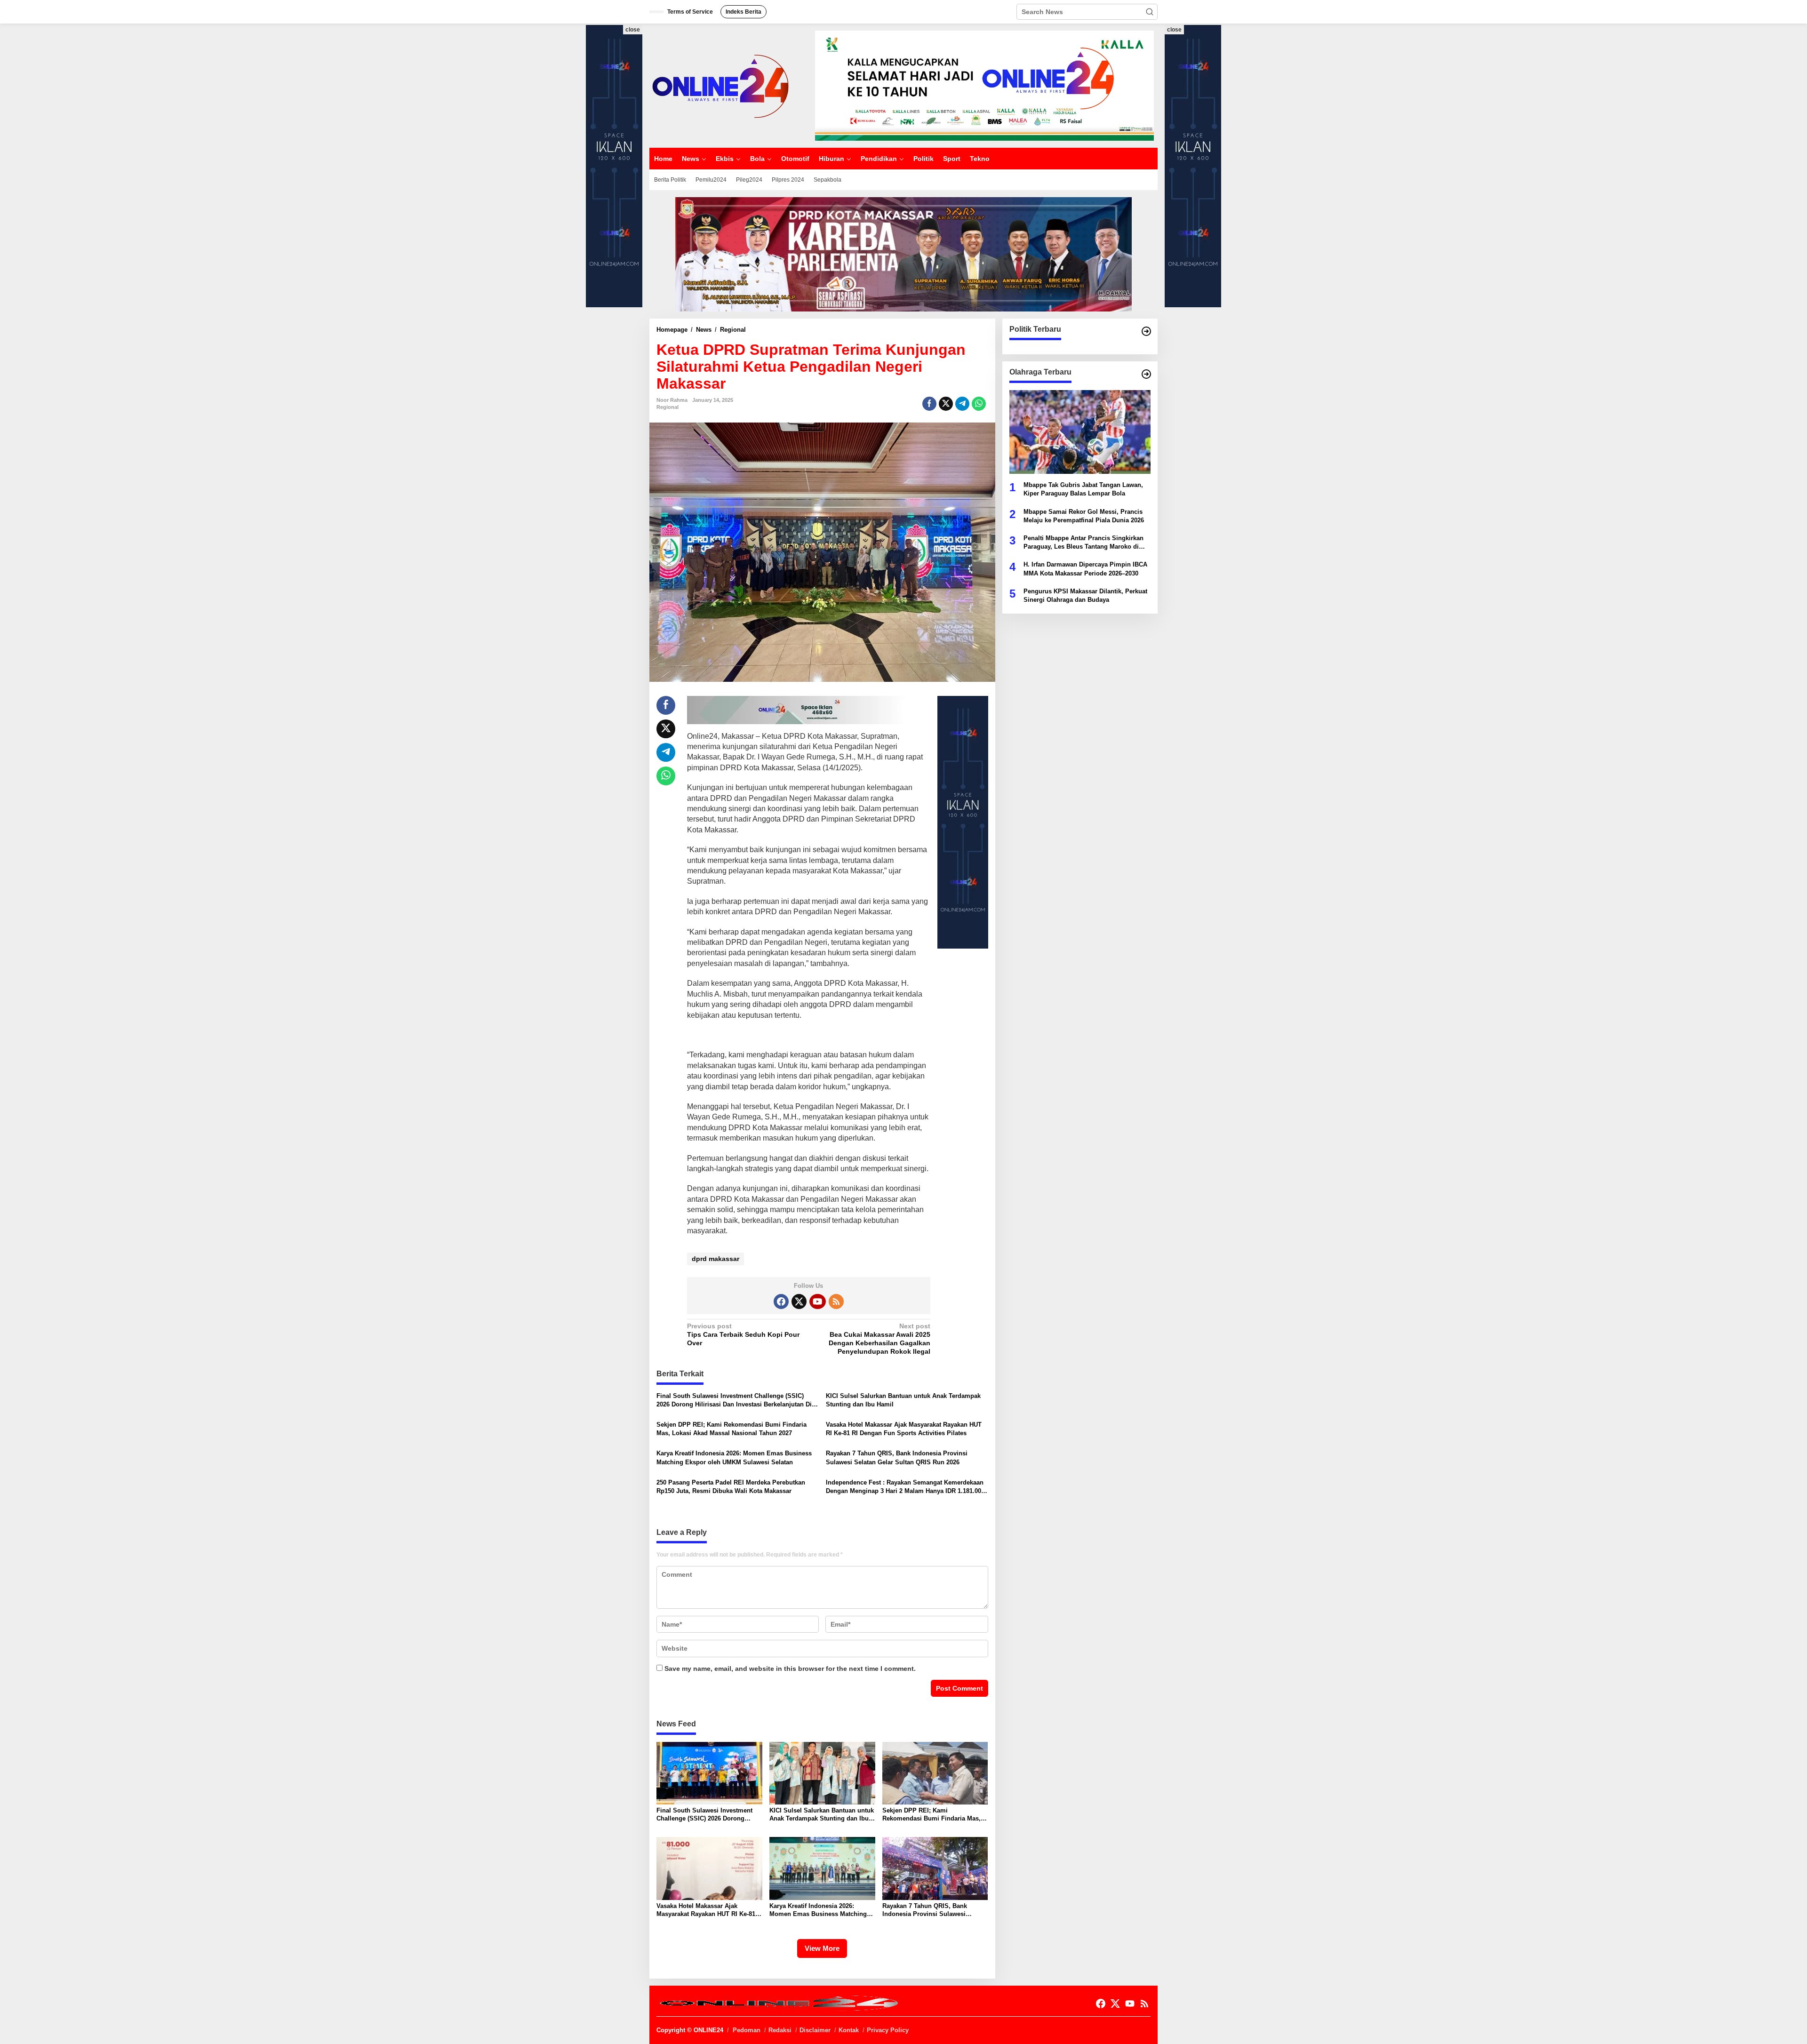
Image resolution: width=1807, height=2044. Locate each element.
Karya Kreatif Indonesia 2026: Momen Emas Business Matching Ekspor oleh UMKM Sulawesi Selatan (734, 1457)
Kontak (849, 2030)
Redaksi (780, 2030)
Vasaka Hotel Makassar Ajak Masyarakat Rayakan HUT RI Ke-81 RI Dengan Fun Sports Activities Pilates (904, 1429)
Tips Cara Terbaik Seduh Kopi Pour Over (743, 1334)
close (633, 30)
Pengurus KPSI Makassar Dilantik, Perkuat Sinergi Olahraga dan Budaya (1085, 595)
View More (822, 1948)
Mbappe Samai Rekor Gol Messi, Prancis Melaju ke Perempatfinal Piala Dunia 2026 (1084, 515)
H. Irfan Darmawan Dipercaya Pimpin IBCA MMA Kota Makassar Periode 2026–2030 (1085, 569)
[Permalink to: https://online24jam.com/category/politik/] (1146, 331)
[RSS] (836, 1301)
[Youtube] (817, 1301)
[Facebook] (781, 1301)
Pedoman (747, 2030)
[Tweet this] (946, 404)
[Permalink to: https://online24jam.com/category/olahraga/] (1146, 374)
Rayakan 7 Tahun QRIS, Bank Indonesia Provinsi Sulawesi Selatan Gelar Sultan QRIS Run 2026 (897, 1457)
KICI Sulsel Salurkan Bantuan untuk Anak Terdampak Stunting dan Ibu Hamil (903, 1400)
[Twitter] (799, 1301)
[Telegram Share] (962, 404)
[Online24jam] (720, 85)
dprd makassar (716, 1259)
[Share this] (929, 404)
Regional (668, 407)
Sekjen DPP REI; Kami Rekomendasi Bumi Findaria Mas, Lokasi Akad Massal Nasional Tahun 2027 (732, 1429)
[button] (1150, 12)
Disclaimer (815, 2030)
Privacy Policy (888, 2030)
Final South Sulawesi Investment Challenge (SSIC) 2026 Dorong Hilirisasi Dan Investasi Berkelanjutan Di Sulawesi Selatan (734, 1401)
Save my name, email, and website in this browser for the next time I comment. (790, 1669)
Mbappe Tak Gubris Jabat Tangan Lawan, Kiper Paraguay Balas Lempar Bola (1083, 489)
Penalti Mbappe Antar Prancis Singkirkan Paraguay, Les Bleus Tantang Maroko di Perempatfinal (1083, 543)
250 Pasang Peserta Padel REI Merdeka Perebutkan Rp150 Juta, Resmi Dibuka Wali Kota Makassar (731, 1487)
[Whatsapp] (979, 404)
